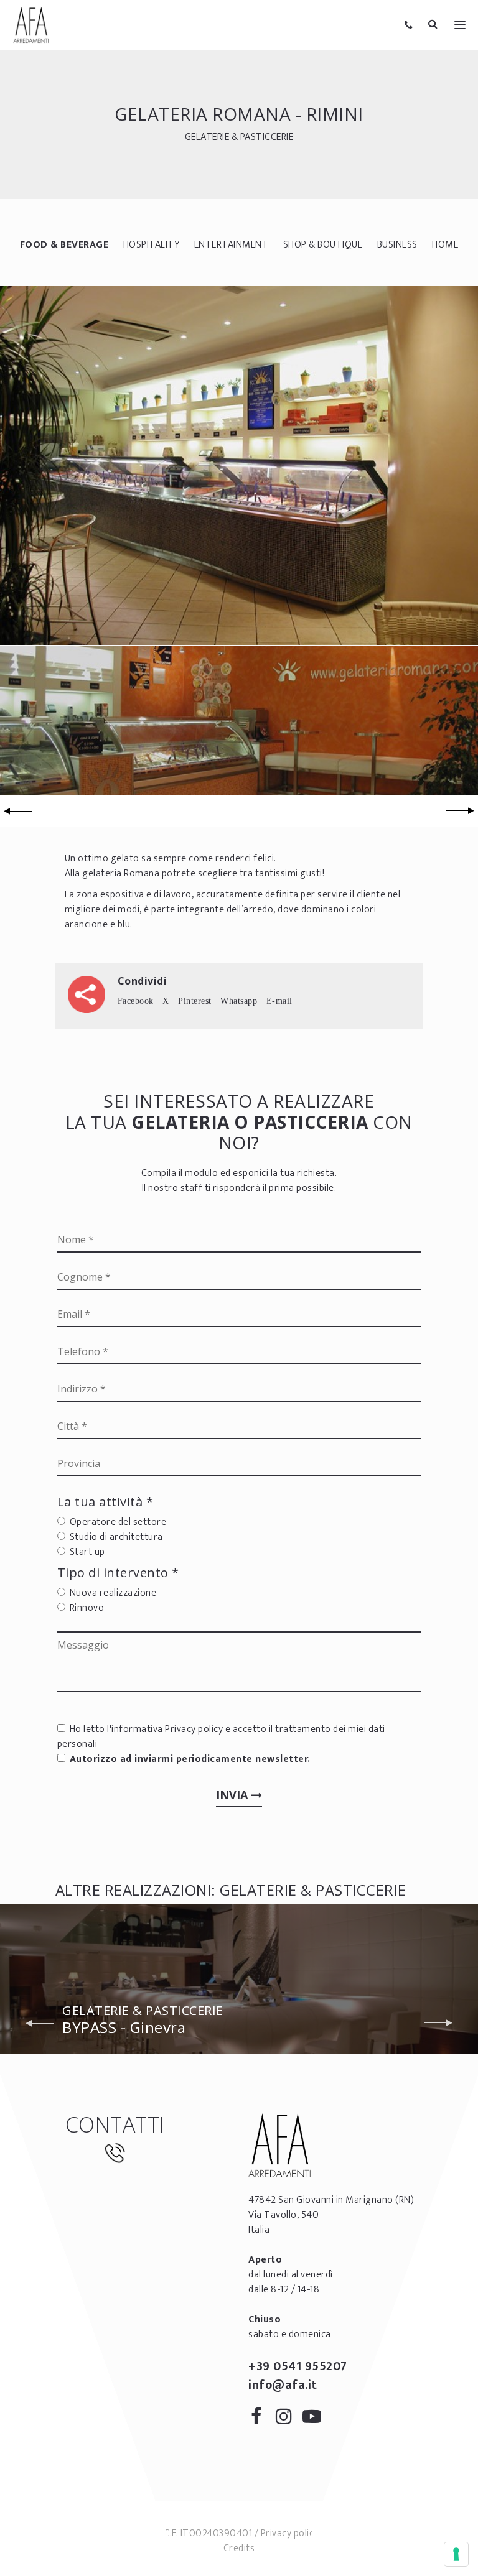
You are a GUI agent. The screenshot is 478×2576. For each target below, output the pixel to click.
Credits (239, 2548)
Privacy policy (194, 1729)
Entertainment (232, 245)
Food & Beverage (64, 245)
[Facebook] (261, 2419)
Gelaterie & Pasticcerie (239, 137)
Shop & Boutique (323, 245)
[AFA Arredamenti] (31, 25)
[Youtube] (315, 2419)
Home (445, 245)
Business (397, 245)
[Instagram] (288, 2419)
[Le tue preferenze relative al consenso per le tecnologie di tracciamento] (456, 2554)
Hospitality (152, 245)
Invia (233, 1795)
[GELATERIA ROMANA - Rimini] (239, 465)
